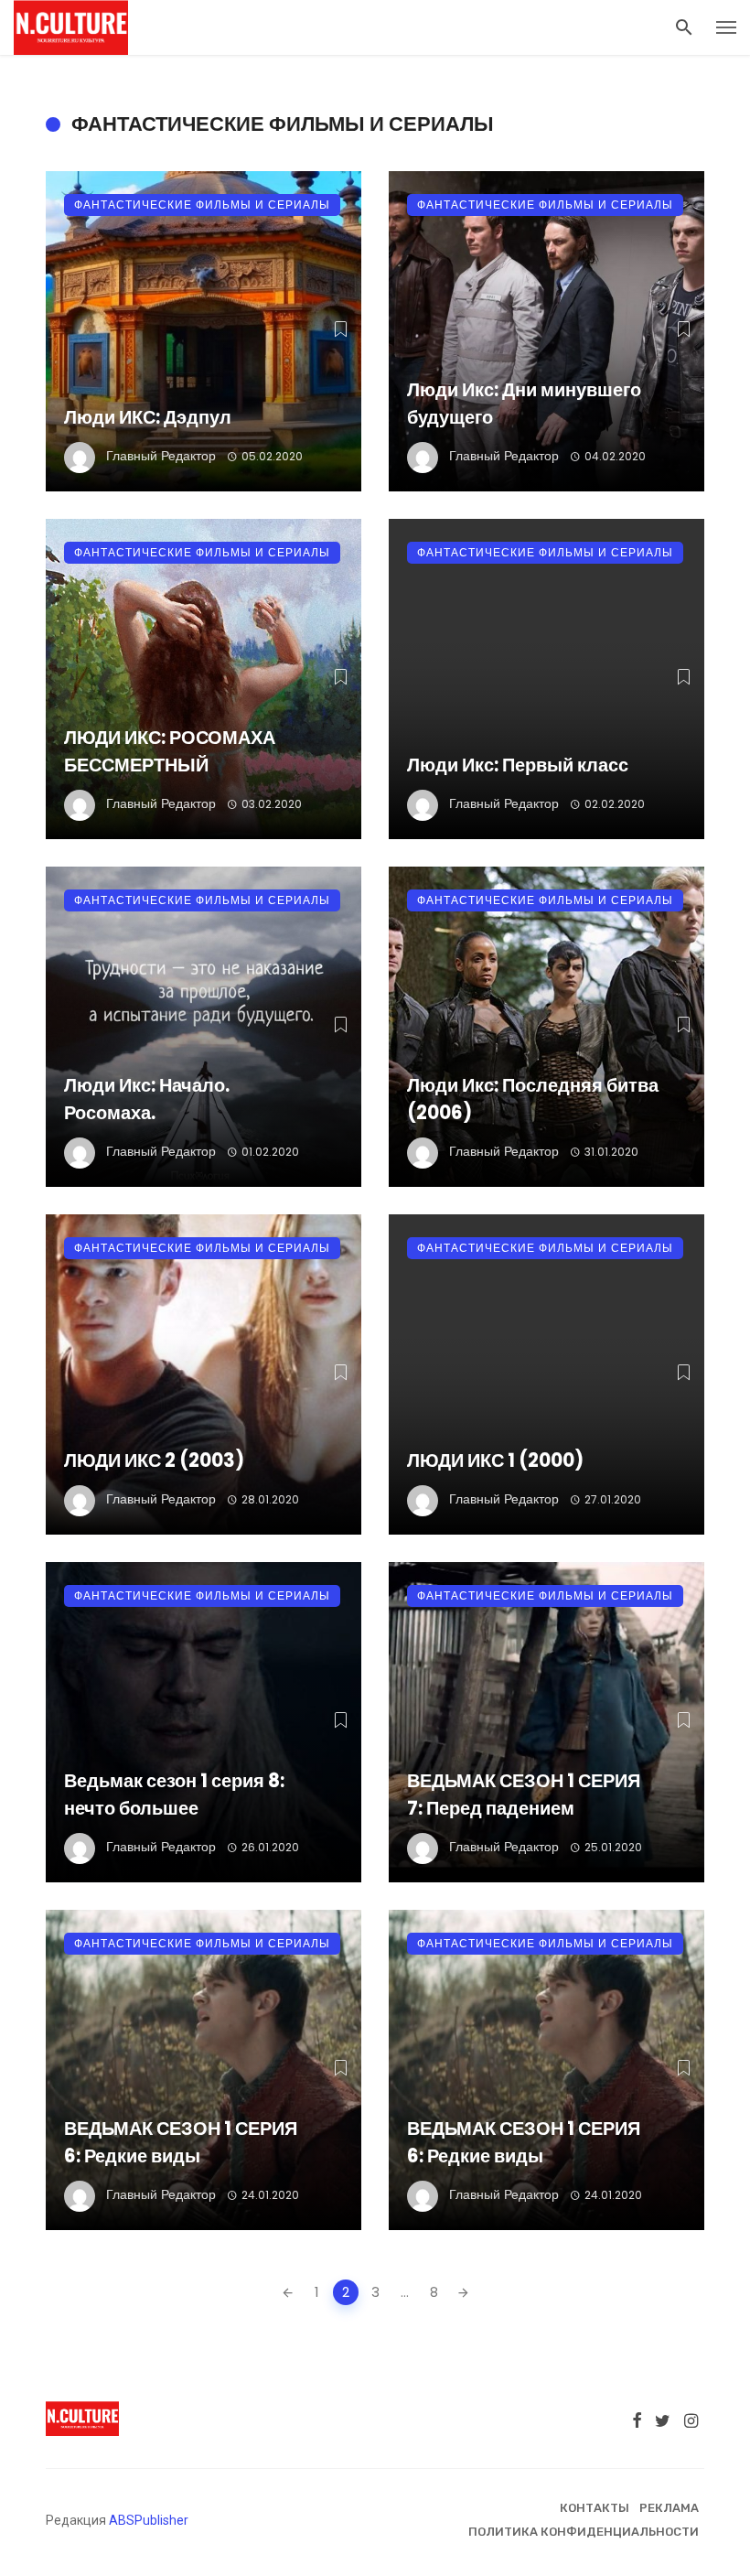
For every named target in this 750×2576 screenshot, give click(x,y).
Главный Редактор (161, 456)
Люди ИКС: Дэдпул (148, 417)
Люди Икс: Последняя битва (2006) (533, 1099)
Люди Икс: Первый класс (518, 765)
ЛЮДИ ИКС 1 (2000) (495, 1460)
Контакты (595, 2508)
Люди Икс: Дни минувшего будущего (524, 404)
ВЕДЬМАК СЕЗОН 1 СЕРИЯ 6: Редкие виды (181, 2142)
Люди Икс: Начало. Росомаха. (147, 1099)
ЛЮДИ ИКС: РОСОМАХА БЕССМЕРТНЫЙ (170, 751)
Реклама (669, 2508)
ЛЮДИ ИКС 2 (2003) (154, 1460)
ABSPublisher (149, 2520)
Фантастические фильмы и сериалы (202, 205)
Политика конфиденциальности (584, 2532)
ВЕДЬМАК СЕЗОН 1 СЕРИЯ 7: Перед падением (524, 1795)
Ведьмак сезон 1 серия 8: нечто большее (174, 1795)
